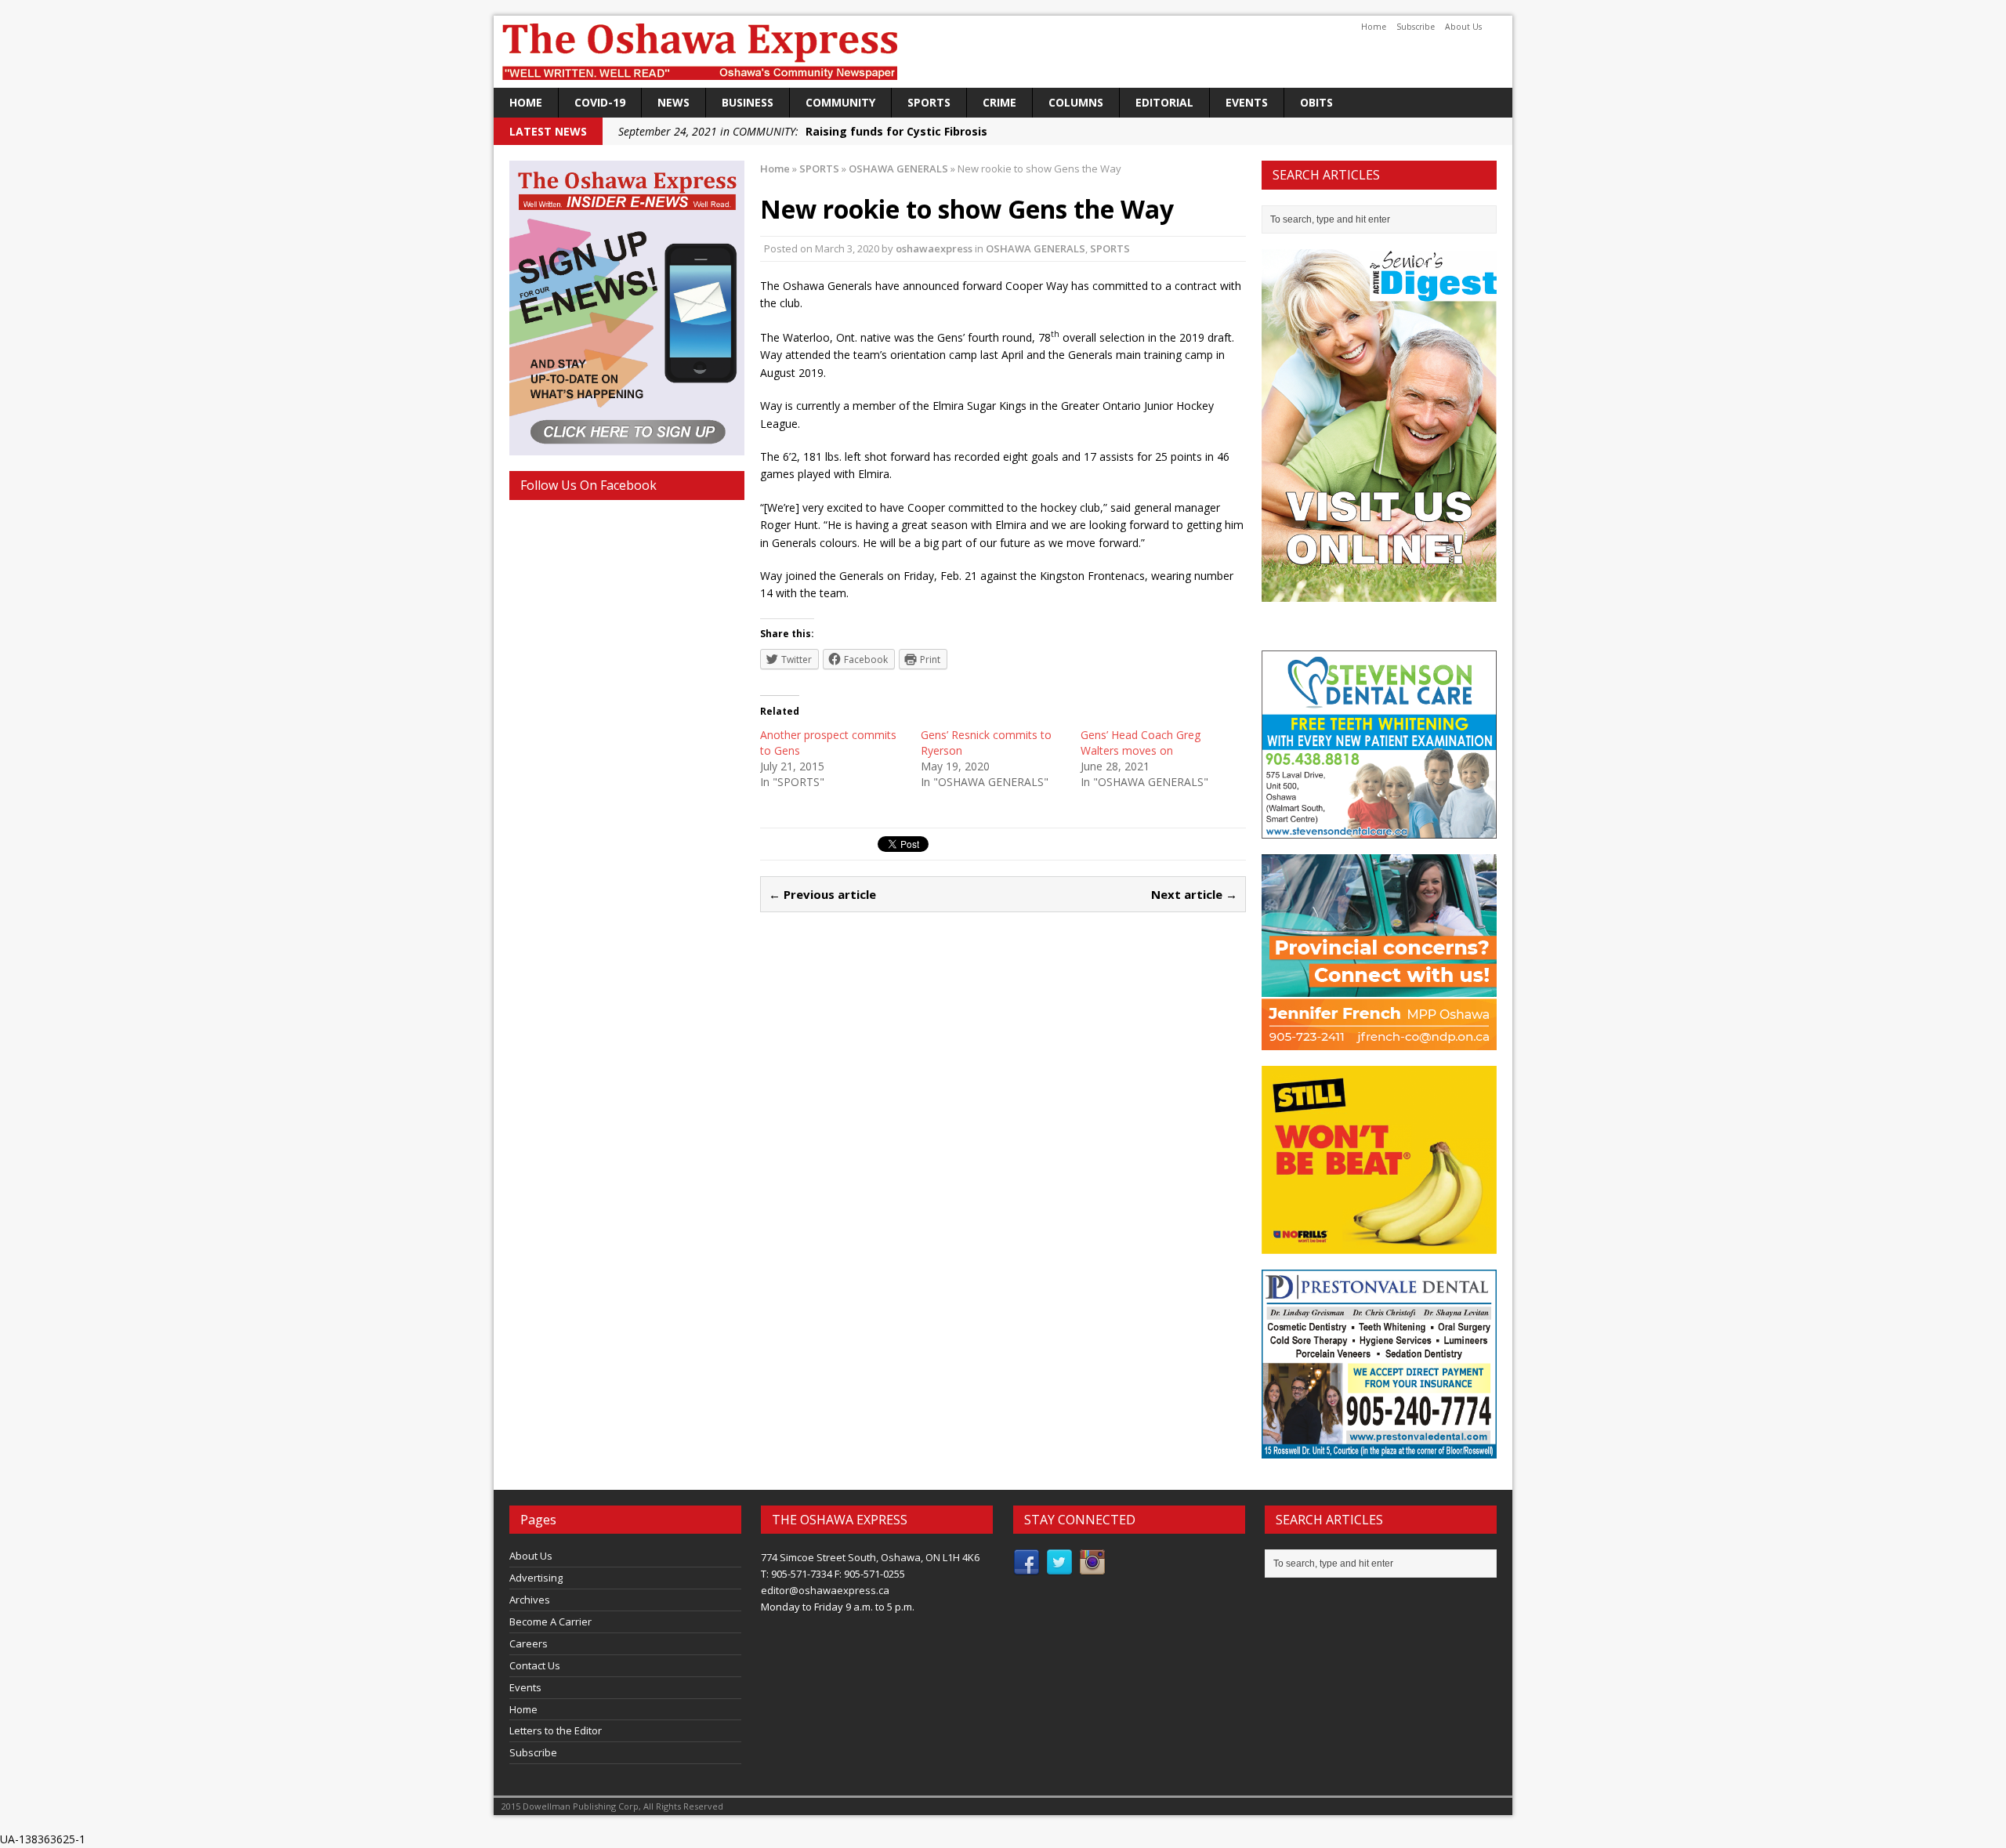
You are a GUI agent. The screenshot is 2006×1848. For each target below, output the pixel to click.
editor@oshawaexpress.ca (825, 1590)
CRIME (999, 102)
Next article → (1194, 894)
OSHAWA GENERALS (1036, 248)
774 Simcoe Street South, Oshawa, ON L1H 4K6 (870, 1557)
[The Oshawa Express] (1003, 52)
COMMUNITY (840, 102)
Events (1247, 102)
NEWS (673, 102)
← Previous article (822, 894)
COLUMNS (1076, 102)
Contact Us (535, 1665)
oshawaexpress (934, 248)
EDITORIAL (1164, 102)
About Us (1463, 27)
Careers (529, 1643)
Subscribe (1416, 27)
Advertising (536, 1578)
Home (1374, 27)
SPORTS (929, 102)
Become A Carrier (550, 1622)
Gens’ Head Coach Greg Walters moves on (1141, 743)
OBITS (1316, 102)
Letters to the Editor (556, 1730)
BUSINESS (748, 102)
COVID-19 (600, 102)
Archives (530, 1600)
